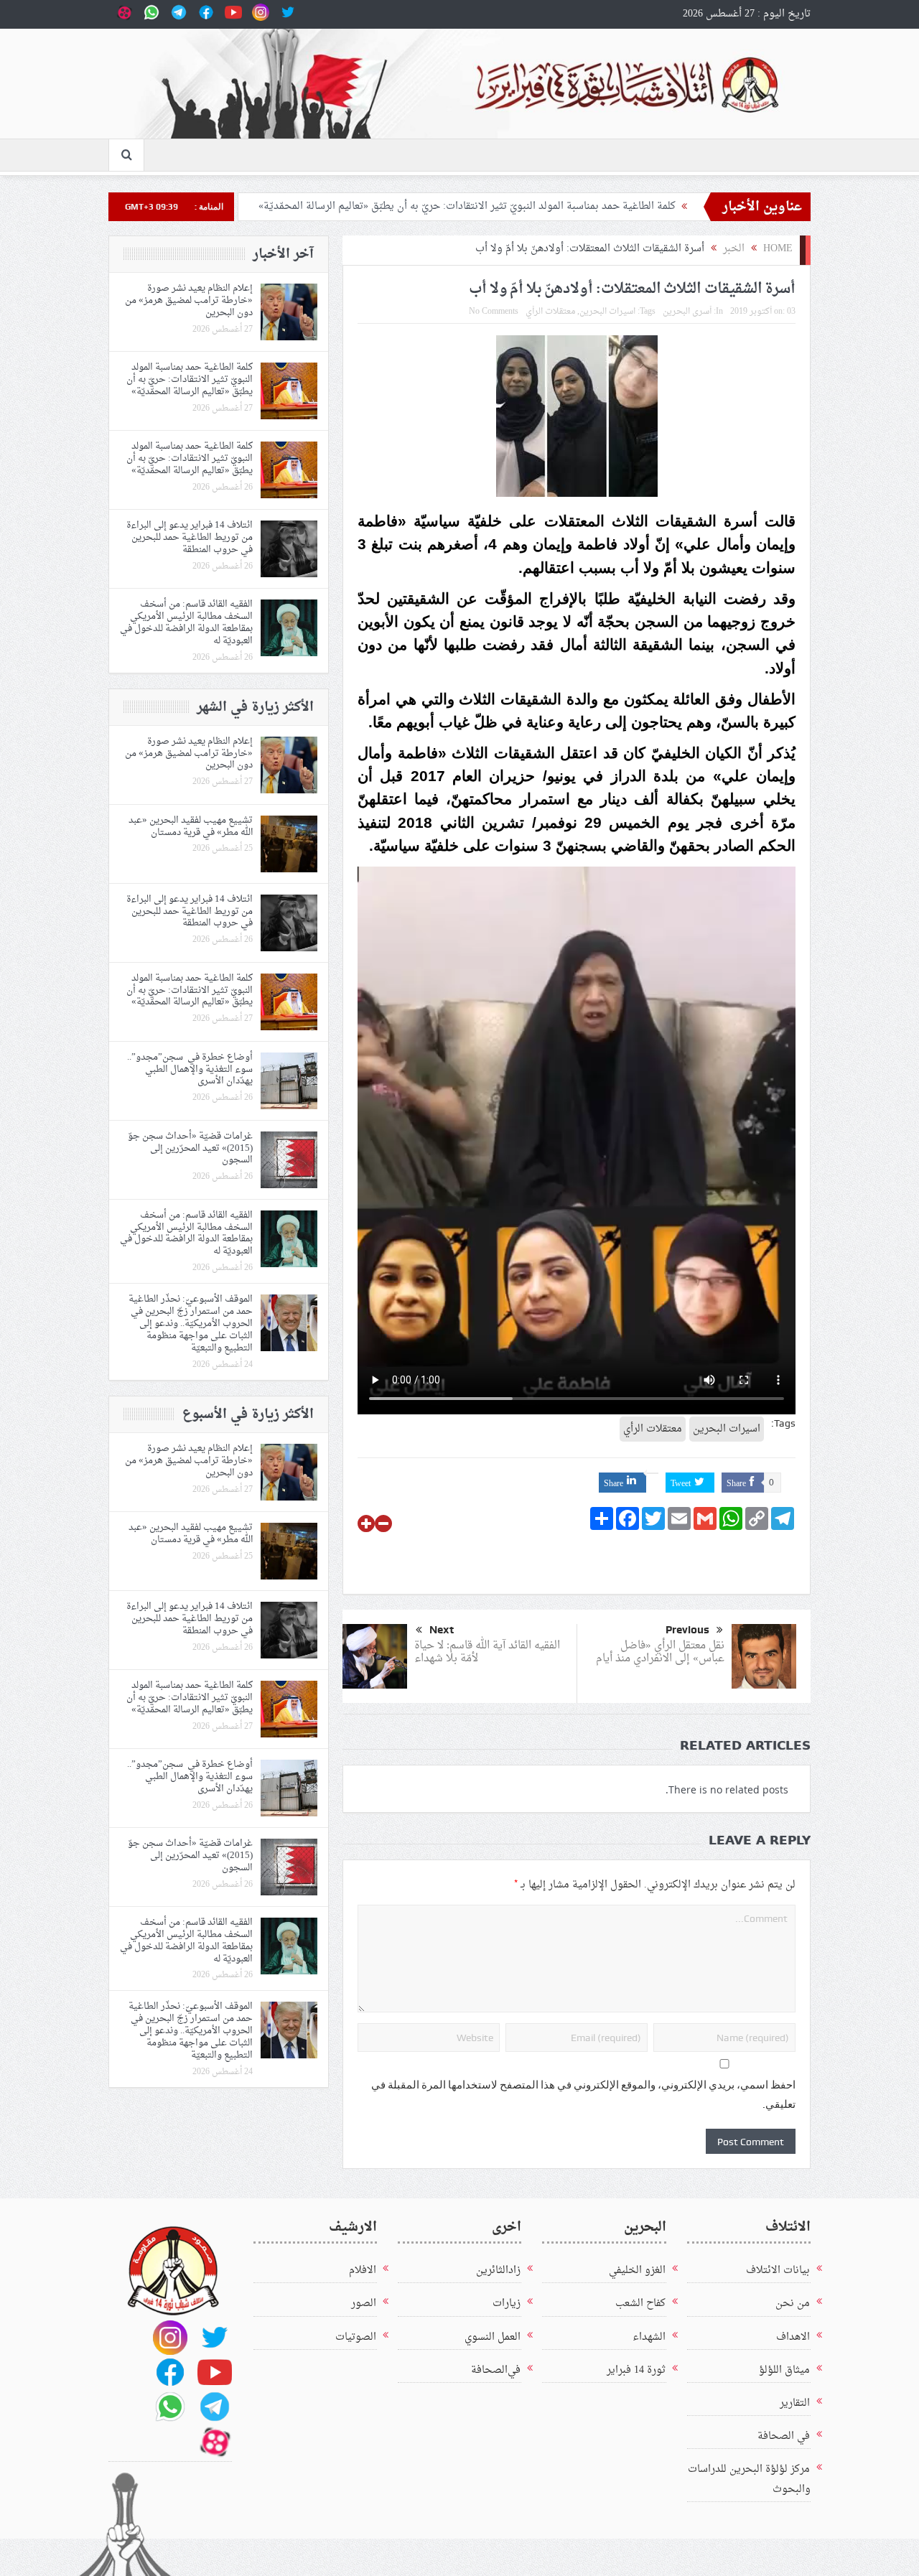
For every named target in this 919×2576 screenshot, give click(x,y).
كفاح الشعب (640, 2304)
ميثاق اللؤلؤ (784, 2370)
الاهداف (793, 2337)
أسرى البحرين (687, 312)
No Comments (494, 312)
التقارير (795, 2403)
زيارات (507, 2304)
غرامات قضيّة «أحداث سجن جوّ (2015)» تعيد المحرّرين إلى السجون (190, 1148)
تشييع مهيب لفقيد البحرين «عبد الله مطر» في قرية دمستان (191, 826)
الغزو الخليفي (637, 2271)
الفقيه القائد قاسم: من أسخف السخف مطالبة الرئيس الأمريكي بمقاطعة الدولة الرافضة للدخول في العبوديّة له (186, 622)
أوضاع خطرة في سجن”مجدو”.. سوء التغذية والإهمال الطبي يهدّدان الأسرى (190, 1069)
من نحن (793, 2304)
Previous (687, 1630)
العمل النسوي (493, 2337)
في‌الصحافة (496, 2370)
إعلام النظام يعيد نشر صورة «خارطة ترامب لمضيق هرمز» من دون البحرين (189, 300)
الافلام (363, 2271)
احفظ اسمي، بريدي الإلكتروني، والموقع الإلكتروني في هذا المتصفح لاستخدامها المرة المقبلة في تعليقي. (583, 2095)
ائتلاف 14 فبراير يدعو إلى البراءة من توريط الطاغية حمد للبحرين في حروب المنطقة (190, 537)
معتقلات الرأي (550, 312)
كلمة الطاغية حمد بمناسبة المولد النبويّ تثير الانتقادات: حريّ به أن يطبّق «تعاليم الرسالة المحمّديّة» (467, 206)
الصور (364, 2304)
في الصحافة (784, 2436)
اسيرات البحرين (607, 312)
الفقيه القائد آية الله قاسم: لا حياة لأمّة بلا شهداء (487, 1652)
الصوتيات (356, 2337)
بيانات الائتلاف (778, 2271)
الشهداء (649, 2337)
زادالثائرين (498, 2271)
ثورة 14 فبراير (636, 2370)
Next (442, 1630)
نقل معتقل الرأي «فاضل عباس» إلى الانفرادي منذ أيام (660, 1652)
